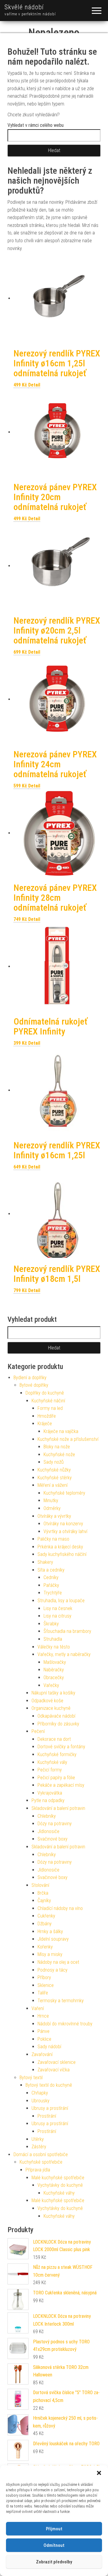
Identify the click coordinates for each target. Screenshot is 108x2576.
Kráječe (45, 1424)
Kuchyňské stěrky (55, 1478)
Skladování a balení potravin (58, 1808)
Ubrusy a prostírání (50, 2108)
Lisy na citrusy (57, 1616)
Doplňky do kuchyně (45, 1393)
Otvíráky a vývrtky (54, 1516)
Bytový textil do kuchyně (49, 2085)
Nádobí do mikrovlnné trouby (65, 2024)
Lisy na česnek (58, 1608)
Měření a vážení (52, 1485)
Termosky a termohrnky (61, 2001)
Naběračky (54, 1670)
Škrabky (51, 1624)
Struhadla (53, 1639)
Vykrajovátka (50, 1793)
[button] (99, 2473)
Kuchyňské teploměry (64, 1493)
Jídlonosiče (48, 1831)
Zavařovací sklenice (57, 2062)
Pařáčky (51, 1585)
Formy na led (50, 1408)
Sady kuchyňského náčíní (62, 1554)
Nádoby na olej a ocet (58, 1962)
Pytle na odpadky (48, 1800)
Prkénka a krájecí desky (60, 1547)
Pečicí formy (50, 1770)
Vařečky (51, 1685)
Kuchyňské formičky (57, 1754)
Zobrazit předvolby (54, 2562)
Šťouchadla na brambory (67, 1631)
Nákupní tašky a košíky (53, 1693)
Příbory (44, 1977)
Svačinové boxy (52, 1839)
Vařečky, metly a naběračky (64, 1654)
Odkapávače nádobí (56, 1716)
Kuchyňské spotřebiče (41, 2162)
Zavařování (42, 2054)
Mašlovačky (55, 1662)
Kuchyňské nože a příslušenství (68, 1439)
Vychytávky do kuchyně (60, 2185)
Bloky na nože (57, 1447)
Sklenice (46, 1985)
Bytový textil (31, 2078)
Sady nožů (54, 1462)
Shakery (45, 1562)
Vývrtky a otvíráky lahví (65, 1531)
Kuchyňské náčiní (48, 1401)
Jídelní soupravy (53, 1939)
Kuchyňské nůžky (54, 1470)
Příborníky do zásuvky (58, 1724)
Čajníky (44, 1901)
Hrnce (43, 2016)
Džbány (45, 1924)
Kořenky (45, 1947)
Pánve (43, 2031)
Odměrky (52, 1508)
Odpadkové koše (47, 1701)
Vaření (38, 2008)
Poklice (44, 2039)
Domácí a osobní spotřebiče (41, 2154)
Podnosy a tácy (52, 1970)
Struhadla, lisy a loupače (61, 1601)
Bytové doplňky (34, 1385)
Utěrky (38, 2139)
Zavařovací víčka (54, 2070)
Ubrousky (40, 2101)
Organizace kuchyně (51, 1708)
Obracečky (54, 1678)
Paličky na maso (53, 1539)
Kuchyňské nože (59, 1455)
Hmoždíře (47, 1416)
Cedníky (51, 1577)
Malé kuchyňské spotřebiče (58, 2178)
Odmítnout (54, 2545)
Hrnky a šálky (50, 1931)
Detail (34, 385)
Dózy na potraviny (55, 1824)
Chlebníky (47, 1816)
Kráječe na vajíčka (61, 1431)
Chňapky (40, 2093)
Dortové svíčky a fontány (61, 1747)
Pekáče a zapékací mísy (61, 1785)
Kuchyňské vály (52, 1762)
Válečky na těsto (54, 1647)
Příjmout (54, 2529)
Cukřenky (46, 1916)
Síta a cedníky (51, 1570)
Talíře (43, 1993)
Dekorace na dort (54, 1739)
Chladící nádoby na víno (60, 1908)
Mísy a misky (50, 1954)
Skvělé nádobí (24, 7)
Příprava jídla (38, 2170)
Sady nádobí (49, 2047)
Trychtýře (53, 1593)
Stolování (40, 1885)
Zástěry (39, 2147)
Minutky (51, 1500)
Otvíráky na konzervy (63, 1524)
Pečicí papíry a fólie (56, 1778)
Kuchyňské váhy (59, 2193)
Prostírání (47, 2116)
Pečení (38, 1731)
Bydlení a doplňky (30, 1378)
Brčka (43, 1893)
